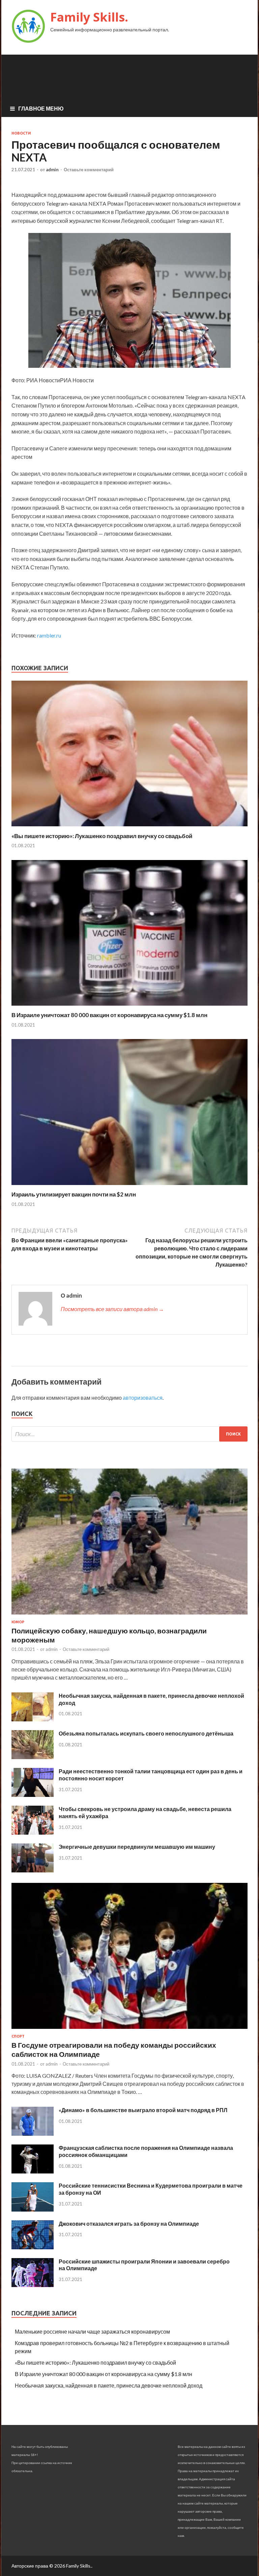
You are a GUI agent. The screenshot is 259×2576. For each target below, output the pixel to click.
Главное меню (41, 108)
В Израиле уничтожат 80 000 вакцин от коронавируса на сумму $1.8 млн (109, 1015)
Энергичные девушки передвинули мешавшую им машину (137, 1847)
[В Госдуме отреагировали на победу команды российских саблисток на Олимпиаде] (129, 2030)
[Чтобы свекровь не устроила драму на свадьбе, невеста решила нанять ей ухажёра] (33, 1832)
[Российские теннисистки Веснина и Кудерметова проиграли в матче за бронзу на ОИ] (33, 2209)
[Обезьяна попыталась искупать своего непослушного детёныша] (33, 1757)
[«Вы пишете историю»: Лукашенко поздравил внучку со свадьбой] (129, 828)
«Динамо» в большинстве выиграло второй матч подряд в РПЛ (143, 2110)
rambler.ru (49, 635)
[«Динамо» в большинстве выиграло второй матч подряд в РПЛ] (33, 2134)
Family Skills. (89, 17)
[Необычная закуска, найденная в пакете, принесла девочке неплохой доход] (33, 1719)
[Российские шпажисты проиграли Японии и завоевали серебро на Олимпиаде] (33, 2285)
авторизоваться (143, 1398)
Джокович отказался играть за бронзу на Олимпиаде (129, 2224)
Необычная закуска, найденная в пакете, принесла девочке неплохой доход (109, 2385)
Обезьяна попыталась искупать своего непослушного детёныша (146, 1733)
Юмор (18, 1622)
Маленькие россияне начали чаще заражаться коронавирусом (92, 2331)
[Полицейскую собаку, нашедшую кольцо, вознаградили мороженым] (129, 1616)
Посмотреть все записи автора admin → (112, 1309)
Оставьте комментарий (89, 170)
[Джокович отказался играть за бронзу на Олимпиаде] (33, 2247)
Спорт (18, 2036)
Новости (21, 133)
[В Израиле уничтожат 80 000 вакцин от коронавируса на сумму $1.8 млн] (129, 1007)
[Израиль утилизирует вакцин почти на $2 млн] (129, 1187)
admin (52, 170)
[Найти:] (129, 1434)
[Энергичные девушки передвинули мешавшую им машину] (33, 1870)
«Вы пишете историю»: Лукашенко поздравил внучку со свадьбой (102, 836)
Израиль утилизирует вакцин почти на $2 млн (74, 1194)
